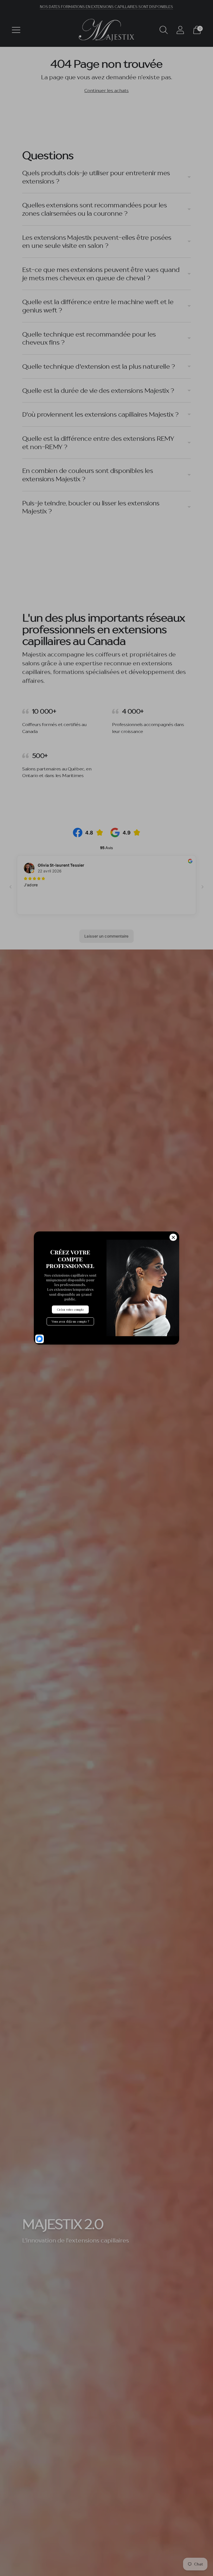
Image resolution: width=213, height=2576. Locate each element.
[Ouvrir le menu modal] (16, 30)
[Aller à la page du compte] (180, 30)
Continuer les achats (106, 90)
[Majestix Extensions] (106, 30)
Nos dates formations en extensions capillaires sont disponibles (106, 7)
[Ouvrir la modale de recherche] (164, 30)
